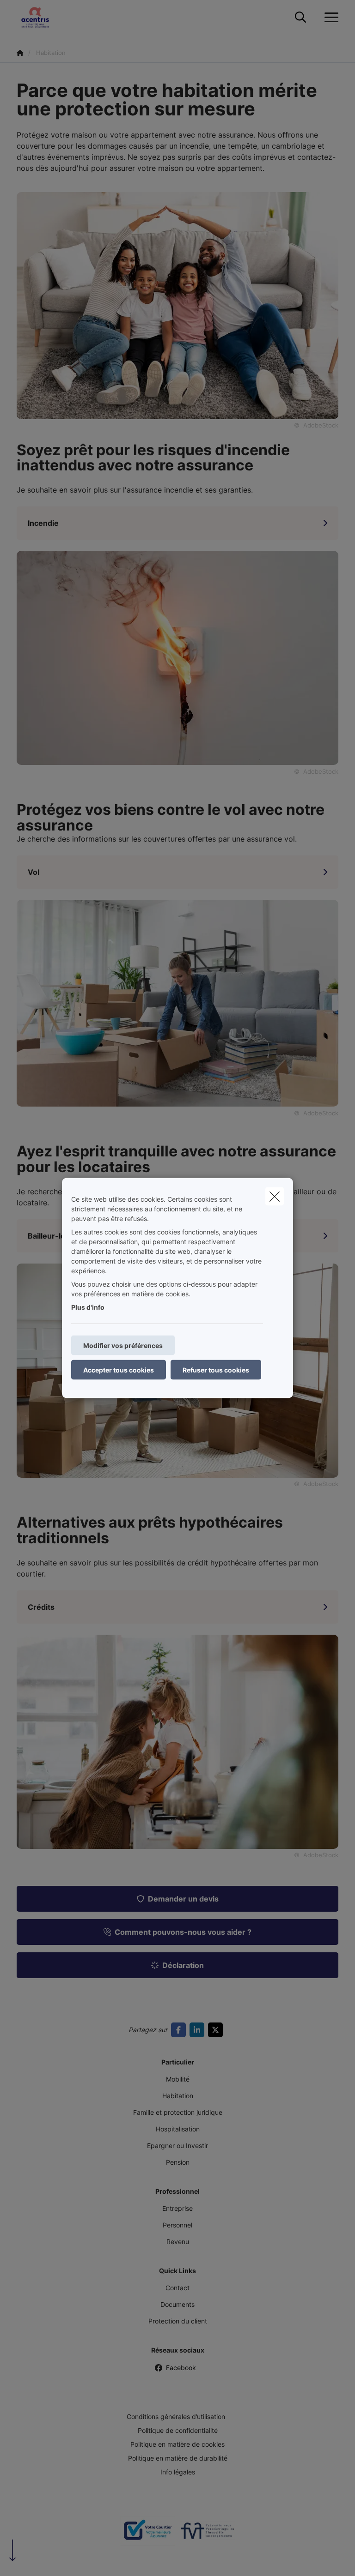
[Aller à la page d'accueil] (41, 17)
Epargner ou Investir (177, 2146)
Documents (177, 2304)
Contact (177, 2288)
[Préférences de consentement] (37, 2558)
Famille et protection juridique (178, 2112)
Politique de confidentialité (178, 2430)
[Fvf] (208, 2534)
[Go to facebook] (180, 2030)
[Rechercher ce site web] (300, 18)
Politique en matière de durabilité (178, 2458)
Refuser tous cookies (216, 1370)
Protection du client (178, 2321)
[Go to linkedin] (199, 2030)
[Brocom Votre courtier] (147, 2534)
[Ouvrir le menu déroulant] (329, 18)
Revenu (178, 2242)
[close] (275, 1197)
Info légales (178, 2472)
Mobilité (178, 2079)
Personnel (177, 2225)
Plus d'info (88, 1307)
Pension (178, 2162)
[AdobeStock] (177, 657)
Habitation (178, 2096)
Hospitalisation (178, 2129)
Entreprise (177, 2208)
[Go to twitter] (217, 2030)
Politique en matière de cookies (177, 2444)
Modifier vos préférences (123, 1345)
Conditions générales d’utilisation (176, 2417)
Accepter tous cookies (119, 1370)
